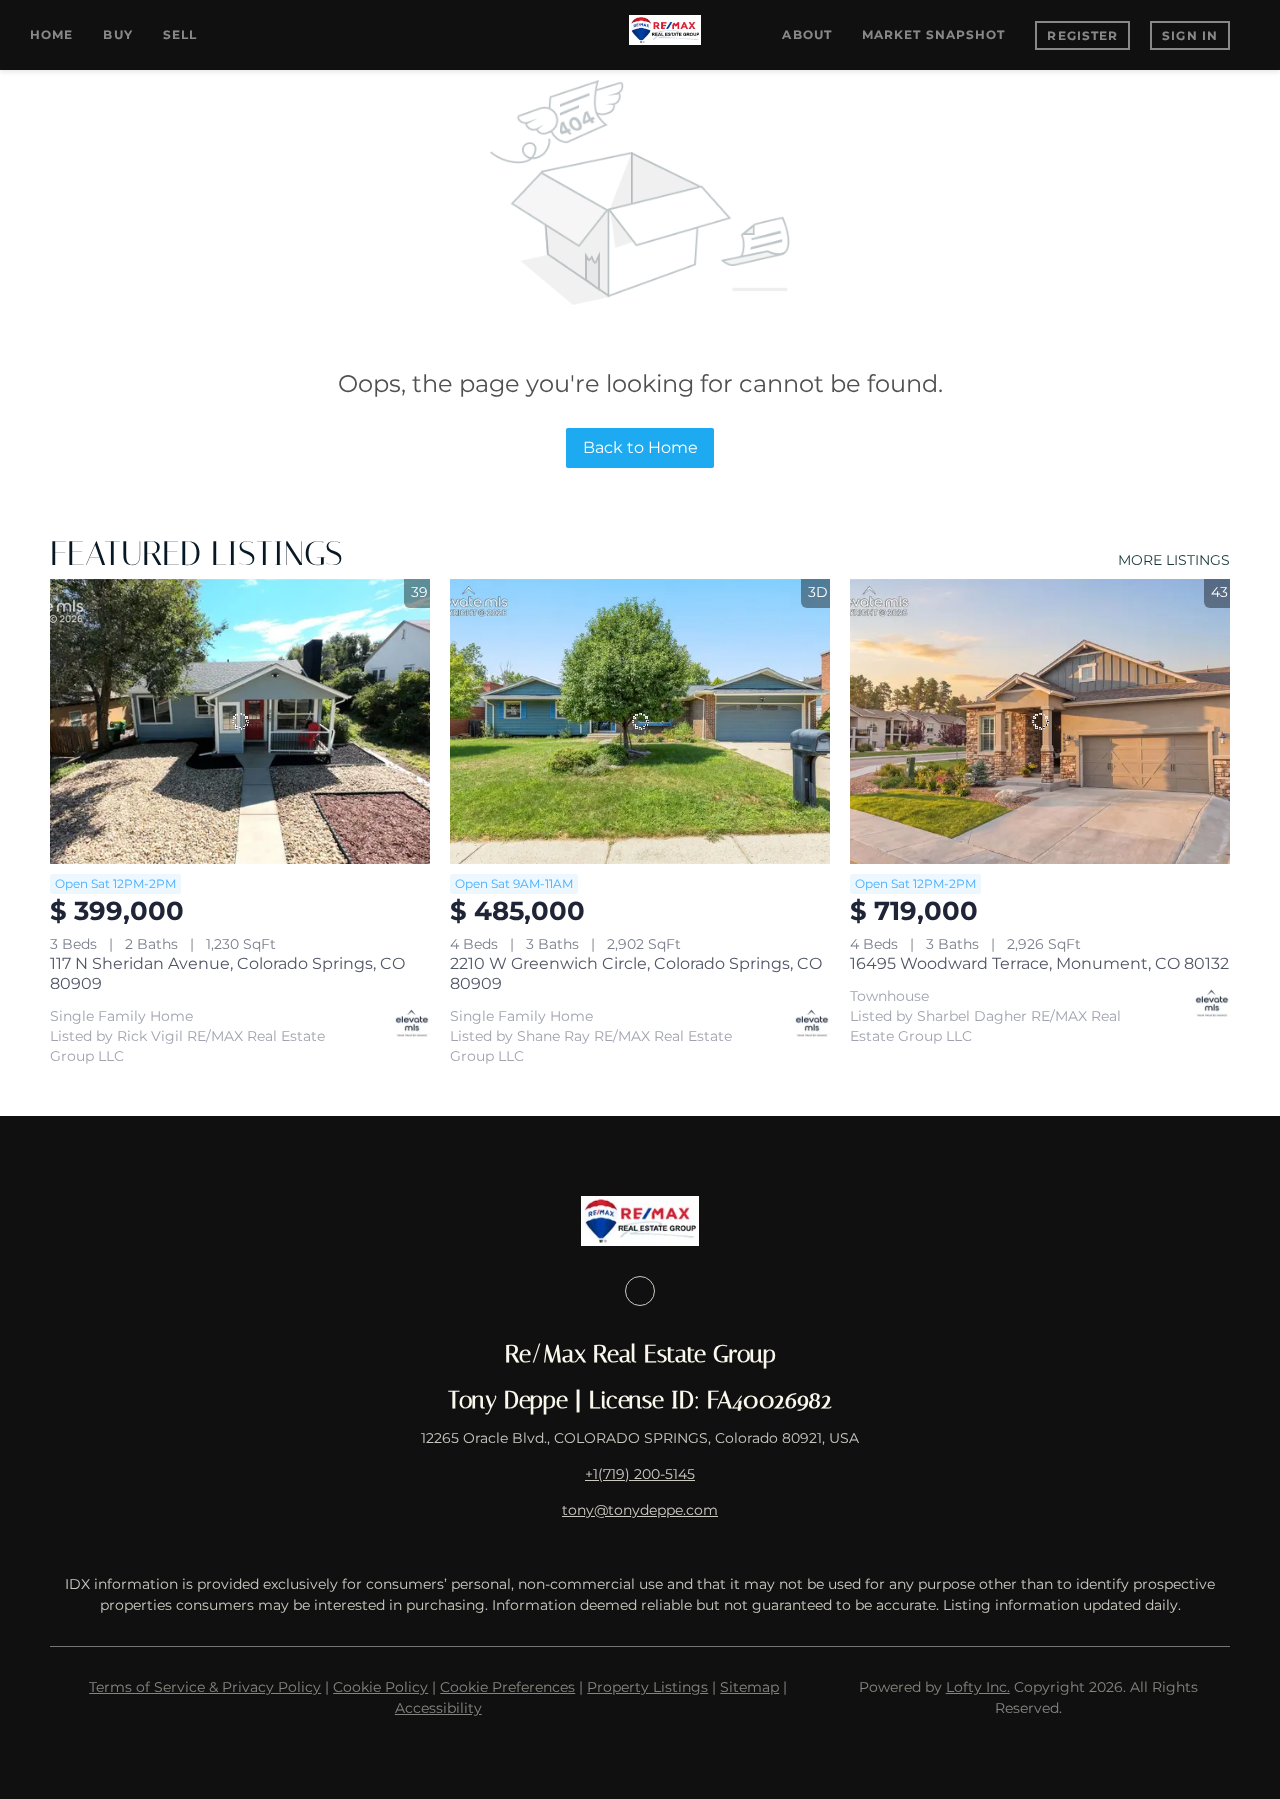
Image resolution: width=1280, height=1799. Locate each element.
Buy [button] (117, 34)
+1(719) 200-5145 (640, 1474)
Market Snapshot (934, 34)
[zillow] (640, 1291)
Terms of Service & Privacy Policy (205, 1687)
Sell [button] (180, 34)
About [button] (807, 34)
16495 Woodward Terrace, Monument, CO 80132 (1039, 963)
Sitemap (749, 1687)
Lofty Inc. (978, 1687)
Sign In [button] (1190, 35)
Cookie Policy (380, 1687)
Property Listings (647, 1687)
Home (51, 34)
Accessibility (438, 1708)
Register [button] (1082, 35)
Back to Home (640, 447)
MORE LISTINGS (1174, 560)
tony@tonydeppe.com (640, 1510)
